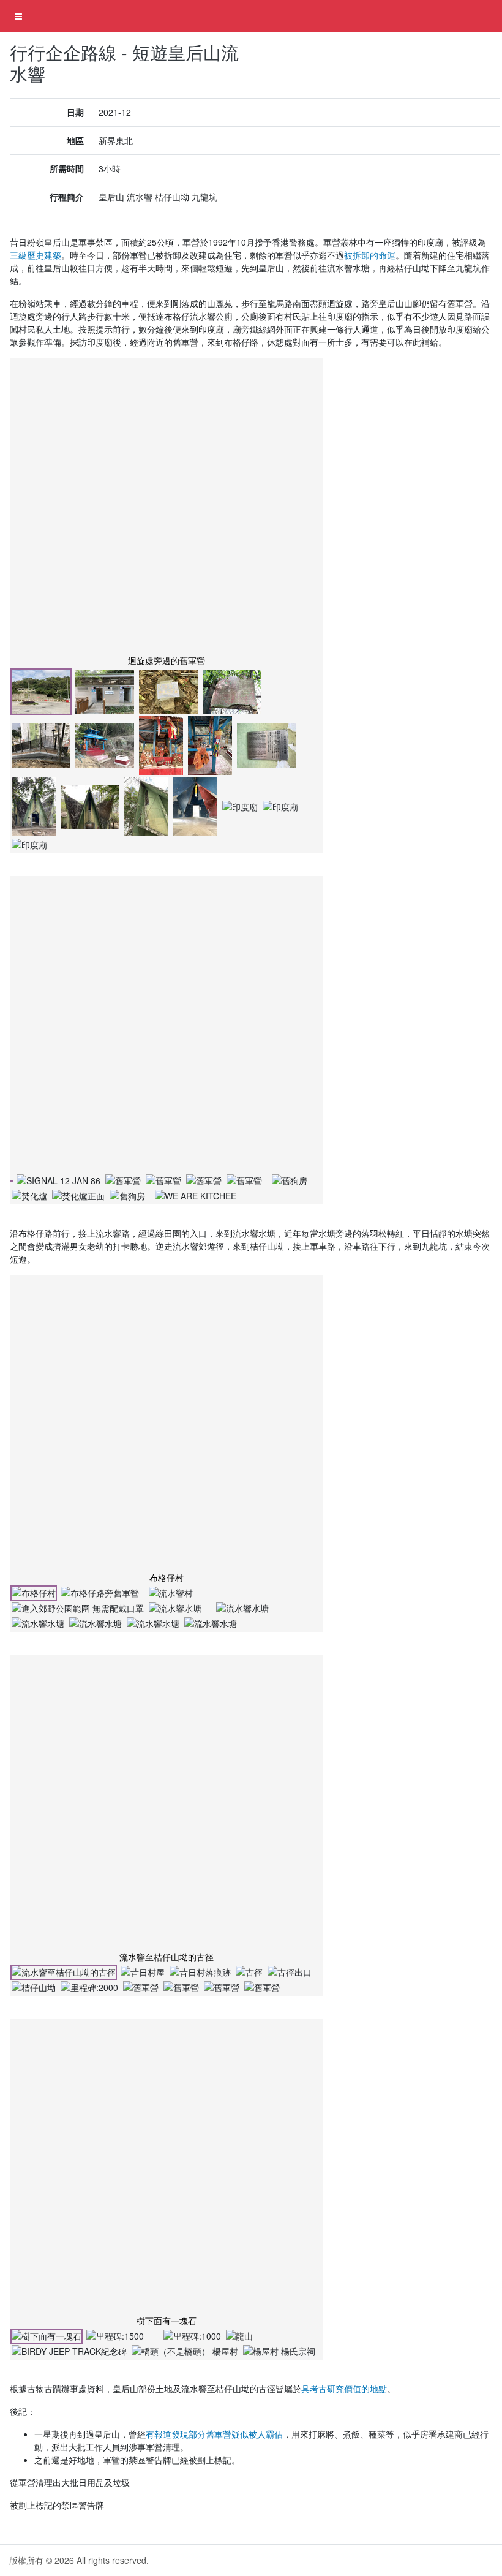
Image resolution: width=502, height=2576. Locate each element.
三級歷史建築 (36, 255)
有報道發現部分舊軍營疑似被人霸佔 (214, 2434)
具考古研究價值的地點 (344, 2389)
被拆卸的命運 (370, 255)
